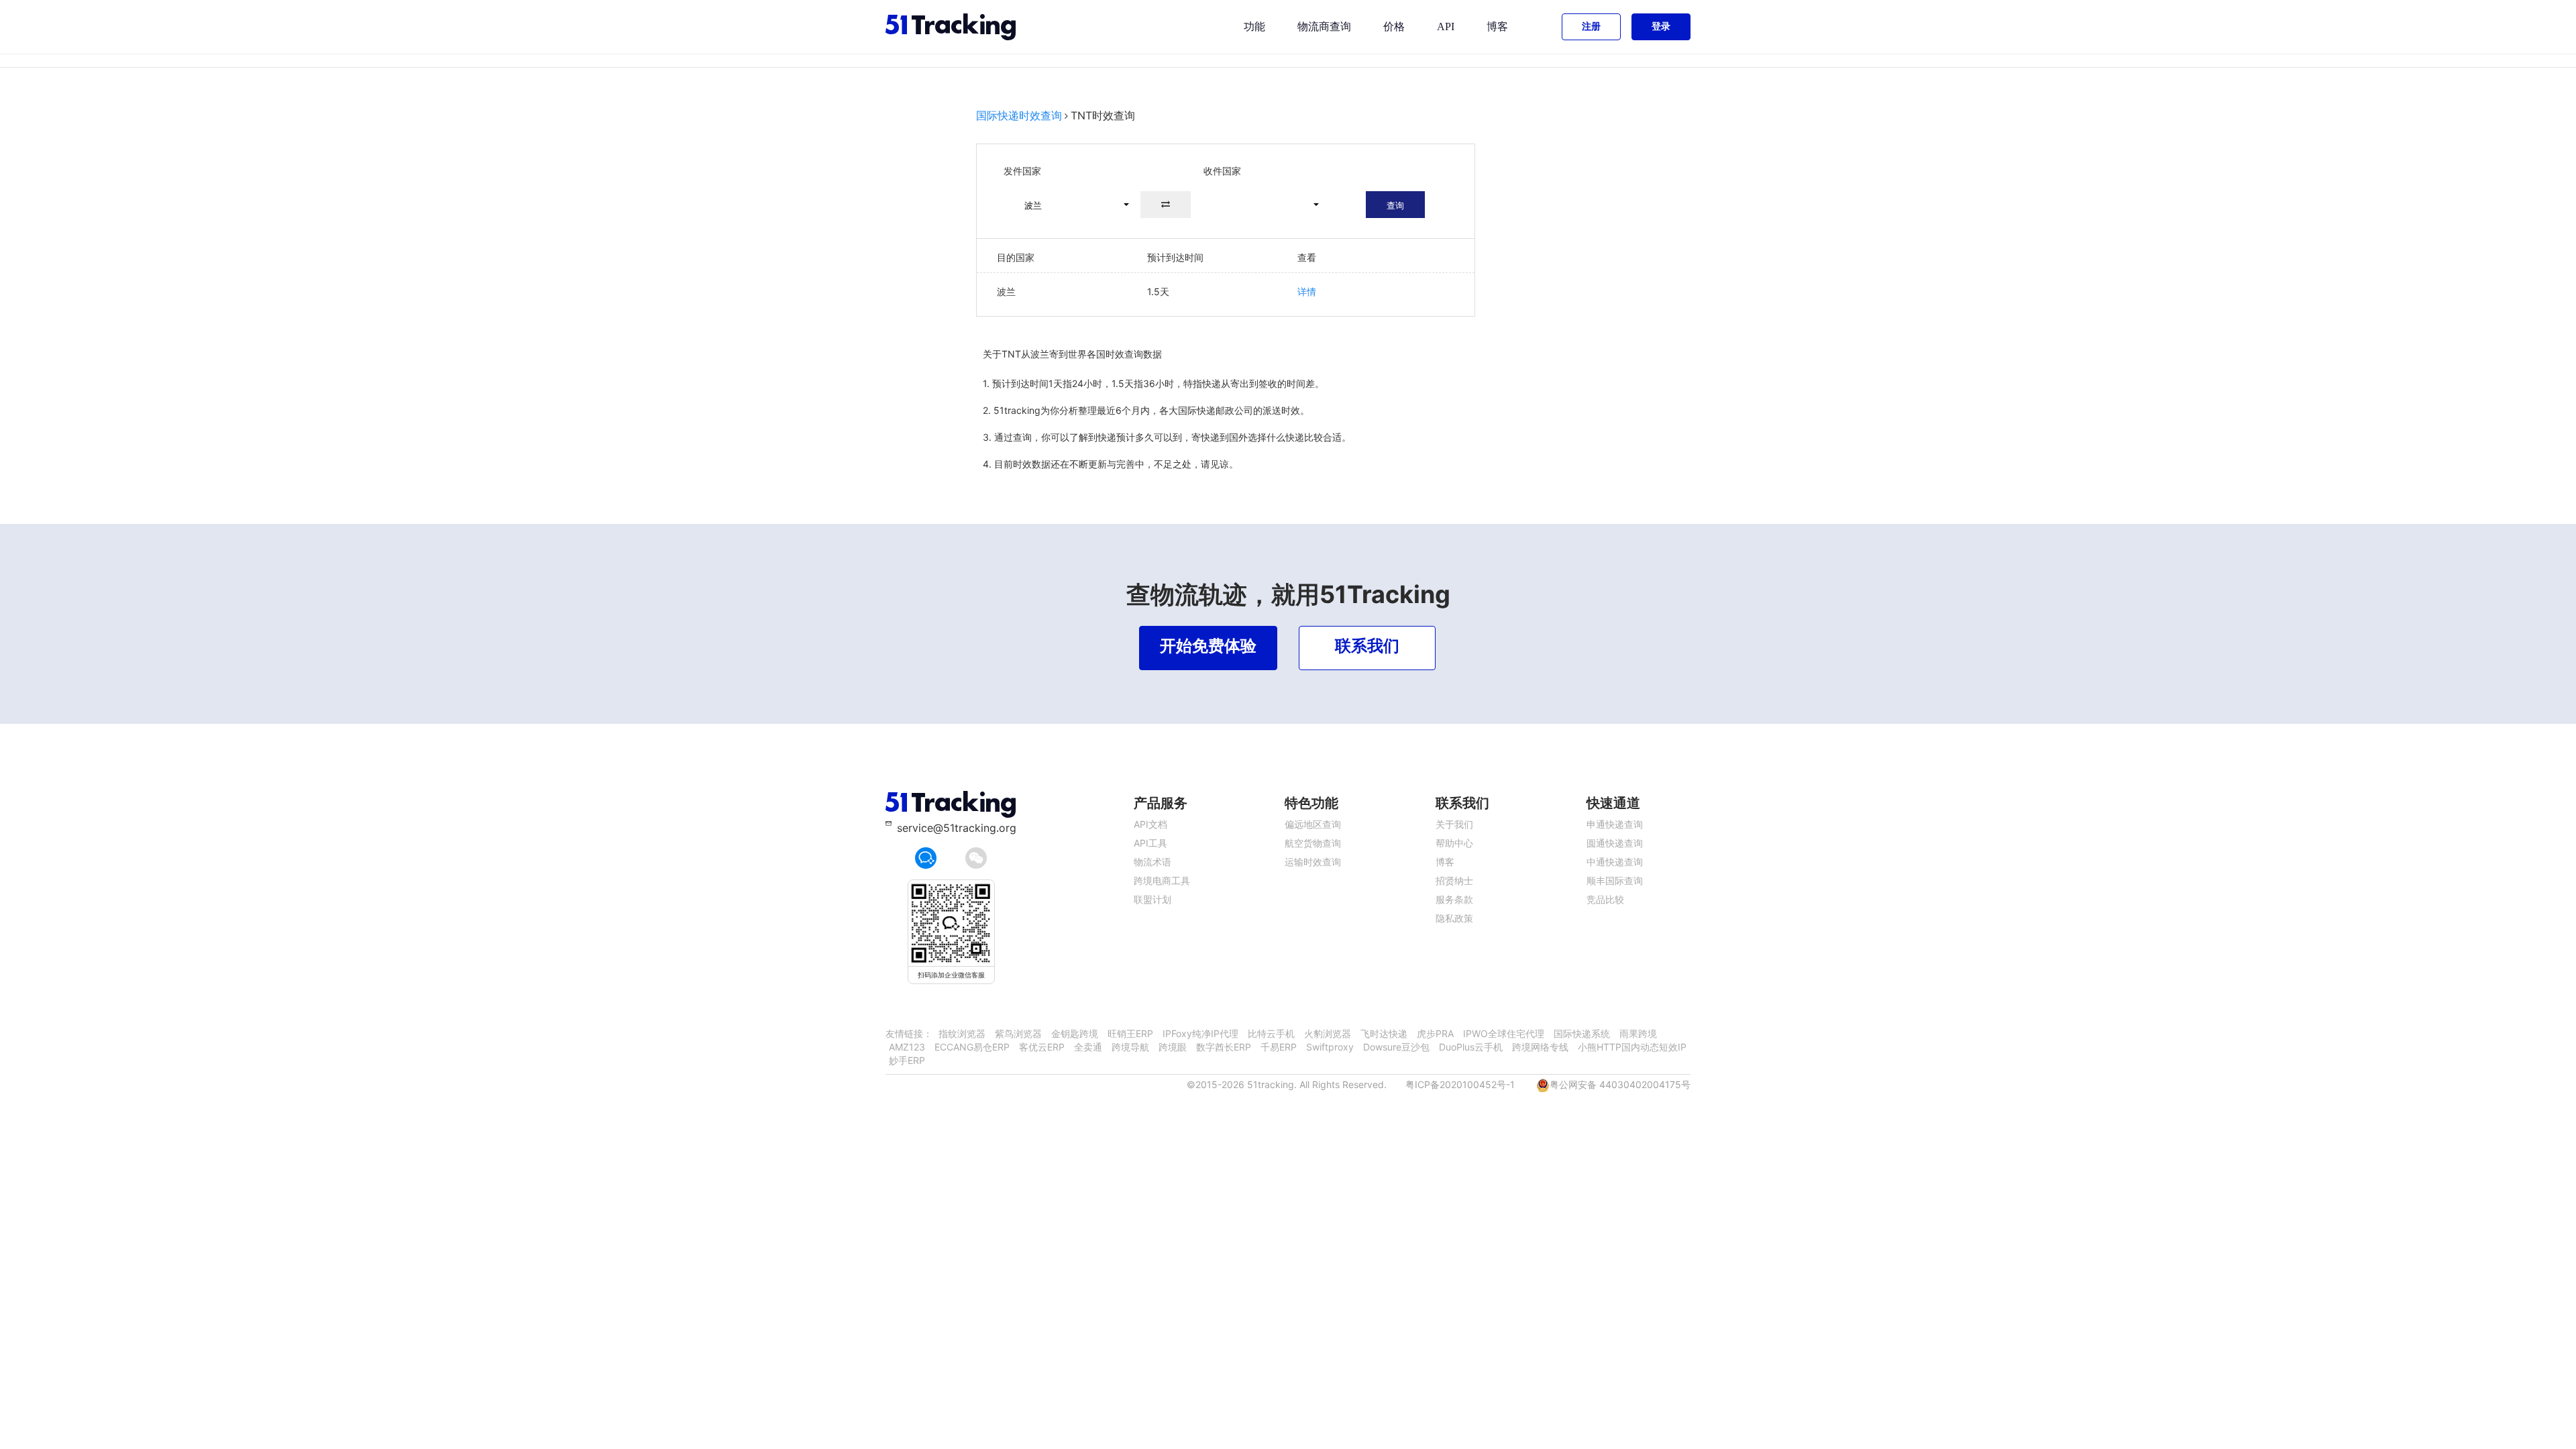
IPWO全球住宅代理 (1504, 1033)
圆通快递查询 (1615, 843)
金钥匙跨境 (1075, 1033)
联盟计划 (1152, 899)
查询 (1395, 205)
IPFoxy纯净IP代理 (1200, 1033)
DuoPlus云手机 (1471, 1047)
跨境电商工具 (1162, 880)
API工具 (1150, 843)
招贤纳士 (1454, 880)
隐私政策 (1454, 918)
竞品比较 (1605, 899)
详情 (1307, 291)
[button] (1071, 205)
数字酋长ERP (1224, 1047)
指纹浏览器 (962, 1033)
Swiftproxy (1330, 1047)
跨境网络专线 (1540, 1047)
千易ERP (1279, 1047)
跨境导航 (1130, 1047)
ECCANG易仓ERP (972, 1047)
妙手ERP (907, 1060)
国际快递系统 (1582, 1033)
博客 (1497, 26)
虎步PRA (1435, 1033)
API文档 (1150, 824)
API (1446, 26)
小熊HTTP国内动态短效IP (1632, 1047)
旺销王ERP (1130, 1033)
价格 (1394, 26)
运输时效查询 (1313, 862)
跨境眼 (1173, 1047)
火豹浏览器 (1328, 1033)
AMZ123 (907, 1047)
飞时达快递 (1384, 1033)
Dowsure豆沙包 (1396, 1047)
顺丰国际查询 (1615, 880)
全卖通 (1088, 1047)
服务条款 (1454, 899)
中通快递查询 (1615, 862)
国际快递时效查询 (1019, 115)
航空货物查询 (1313, 843)
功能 (1254, 26)
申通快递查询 (1615, 824)
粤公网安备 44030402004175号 (1620, 1084)
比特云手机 (1271, 1033)
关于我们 (1454, 824)
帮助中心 (1454, 843)
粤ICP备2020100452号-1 (1460, 1084)
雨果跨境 (1638, 1033)
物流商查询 (1324, 26)
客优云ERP (1042, 1047)
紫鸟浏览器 (1018, 1033)
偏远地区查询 (1313, 824)
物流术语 (1152, 862)
